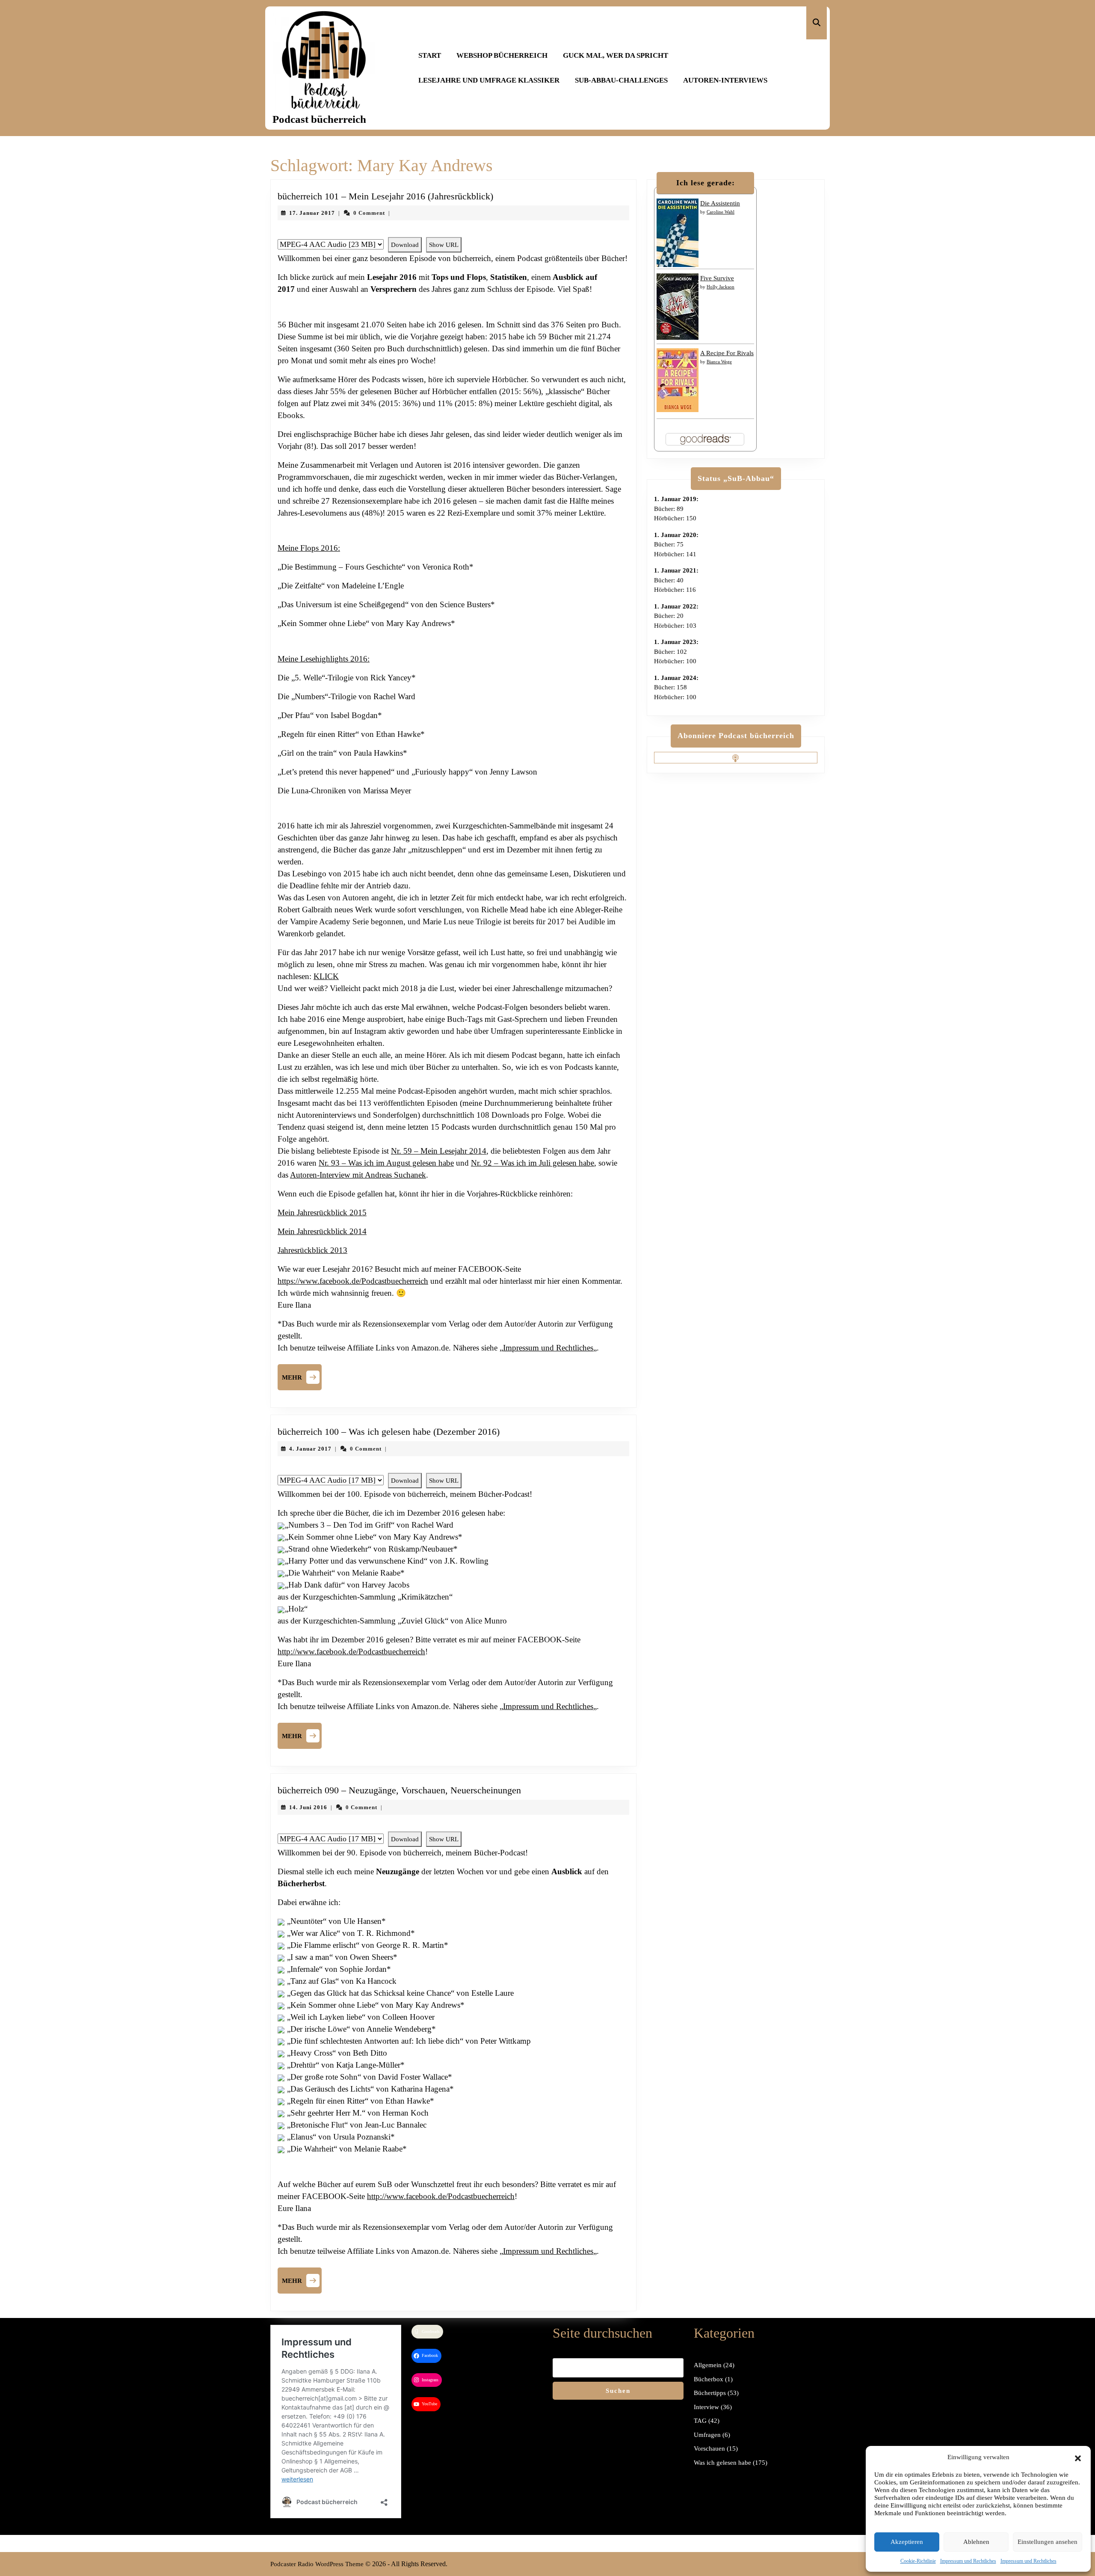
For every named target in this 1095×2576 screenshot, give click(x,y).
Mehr (302, 1376)
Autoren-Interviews (725, 80)
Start (430, 55)
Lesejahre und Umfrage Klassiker (489, 80)
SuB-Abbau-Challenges (621, 80)
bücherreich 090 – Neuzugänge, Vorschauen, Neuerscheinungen (399, 1790)
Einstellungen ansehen (1048, 2542)
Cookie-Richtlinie (918, 2561)
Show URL (444, 245)
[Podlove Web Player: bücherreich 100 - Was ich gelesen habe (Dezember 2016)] (453, 1468)
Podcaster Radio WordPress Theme (317, 2564)
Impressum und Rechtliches (968, 2561)
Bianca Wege (719, 362)
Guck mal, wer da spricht (616, 55)
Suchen (618, 2391)
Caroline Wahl (721, 212)
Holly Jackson (721, 287)
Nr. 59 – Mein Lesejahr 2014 (439, 1151)
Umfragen (707, 2435)
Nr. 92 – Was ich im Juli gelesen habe (533, 1163)
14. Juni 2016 (308, 1807)
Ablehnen (976, 2542)
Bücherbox (709, 2379)
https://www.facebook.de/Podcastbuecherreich (353, 1281)
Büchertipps (710, 2393)
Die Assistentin (720, 203)
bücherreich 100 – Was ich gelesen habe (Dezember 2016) (389, 1432)
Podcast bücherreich (319, 119)
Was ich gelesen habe (722, 2463)
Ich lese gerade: (706, 183)
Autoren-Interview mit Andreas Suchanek (358, 1175)
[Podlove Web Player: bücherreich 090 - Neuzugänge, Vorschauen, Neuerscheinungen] (453, 1827)
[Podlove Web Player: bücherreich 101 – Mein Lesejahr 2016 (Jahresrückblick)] (453, 232)
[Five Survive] (678, 306)
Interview (706, 2407)
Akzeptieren (907, 2542)
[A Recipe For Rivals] (678, 380)
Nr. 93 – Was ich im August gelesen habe (386, 1163)
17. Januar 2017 (312, 213)
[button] (1078, 2457)
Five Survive (717, 278)
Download (405, 245)
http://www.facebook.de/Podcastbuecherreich (351, 1652)
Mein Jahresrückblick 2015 (322, 1212)
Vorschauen (709, 2448)
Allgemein (708, 2365)
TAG (700, 2421)
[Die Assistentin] (678, 232)
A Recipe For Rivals (727, 353)
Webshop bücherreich (502, 55)
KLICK (326, 976)
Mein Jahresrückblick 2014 (322, 1231)
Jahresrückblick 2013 (312, 1250)
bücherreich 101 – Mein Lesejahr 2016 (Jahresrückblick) (385, 196)
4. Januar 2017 (310, 1449)
